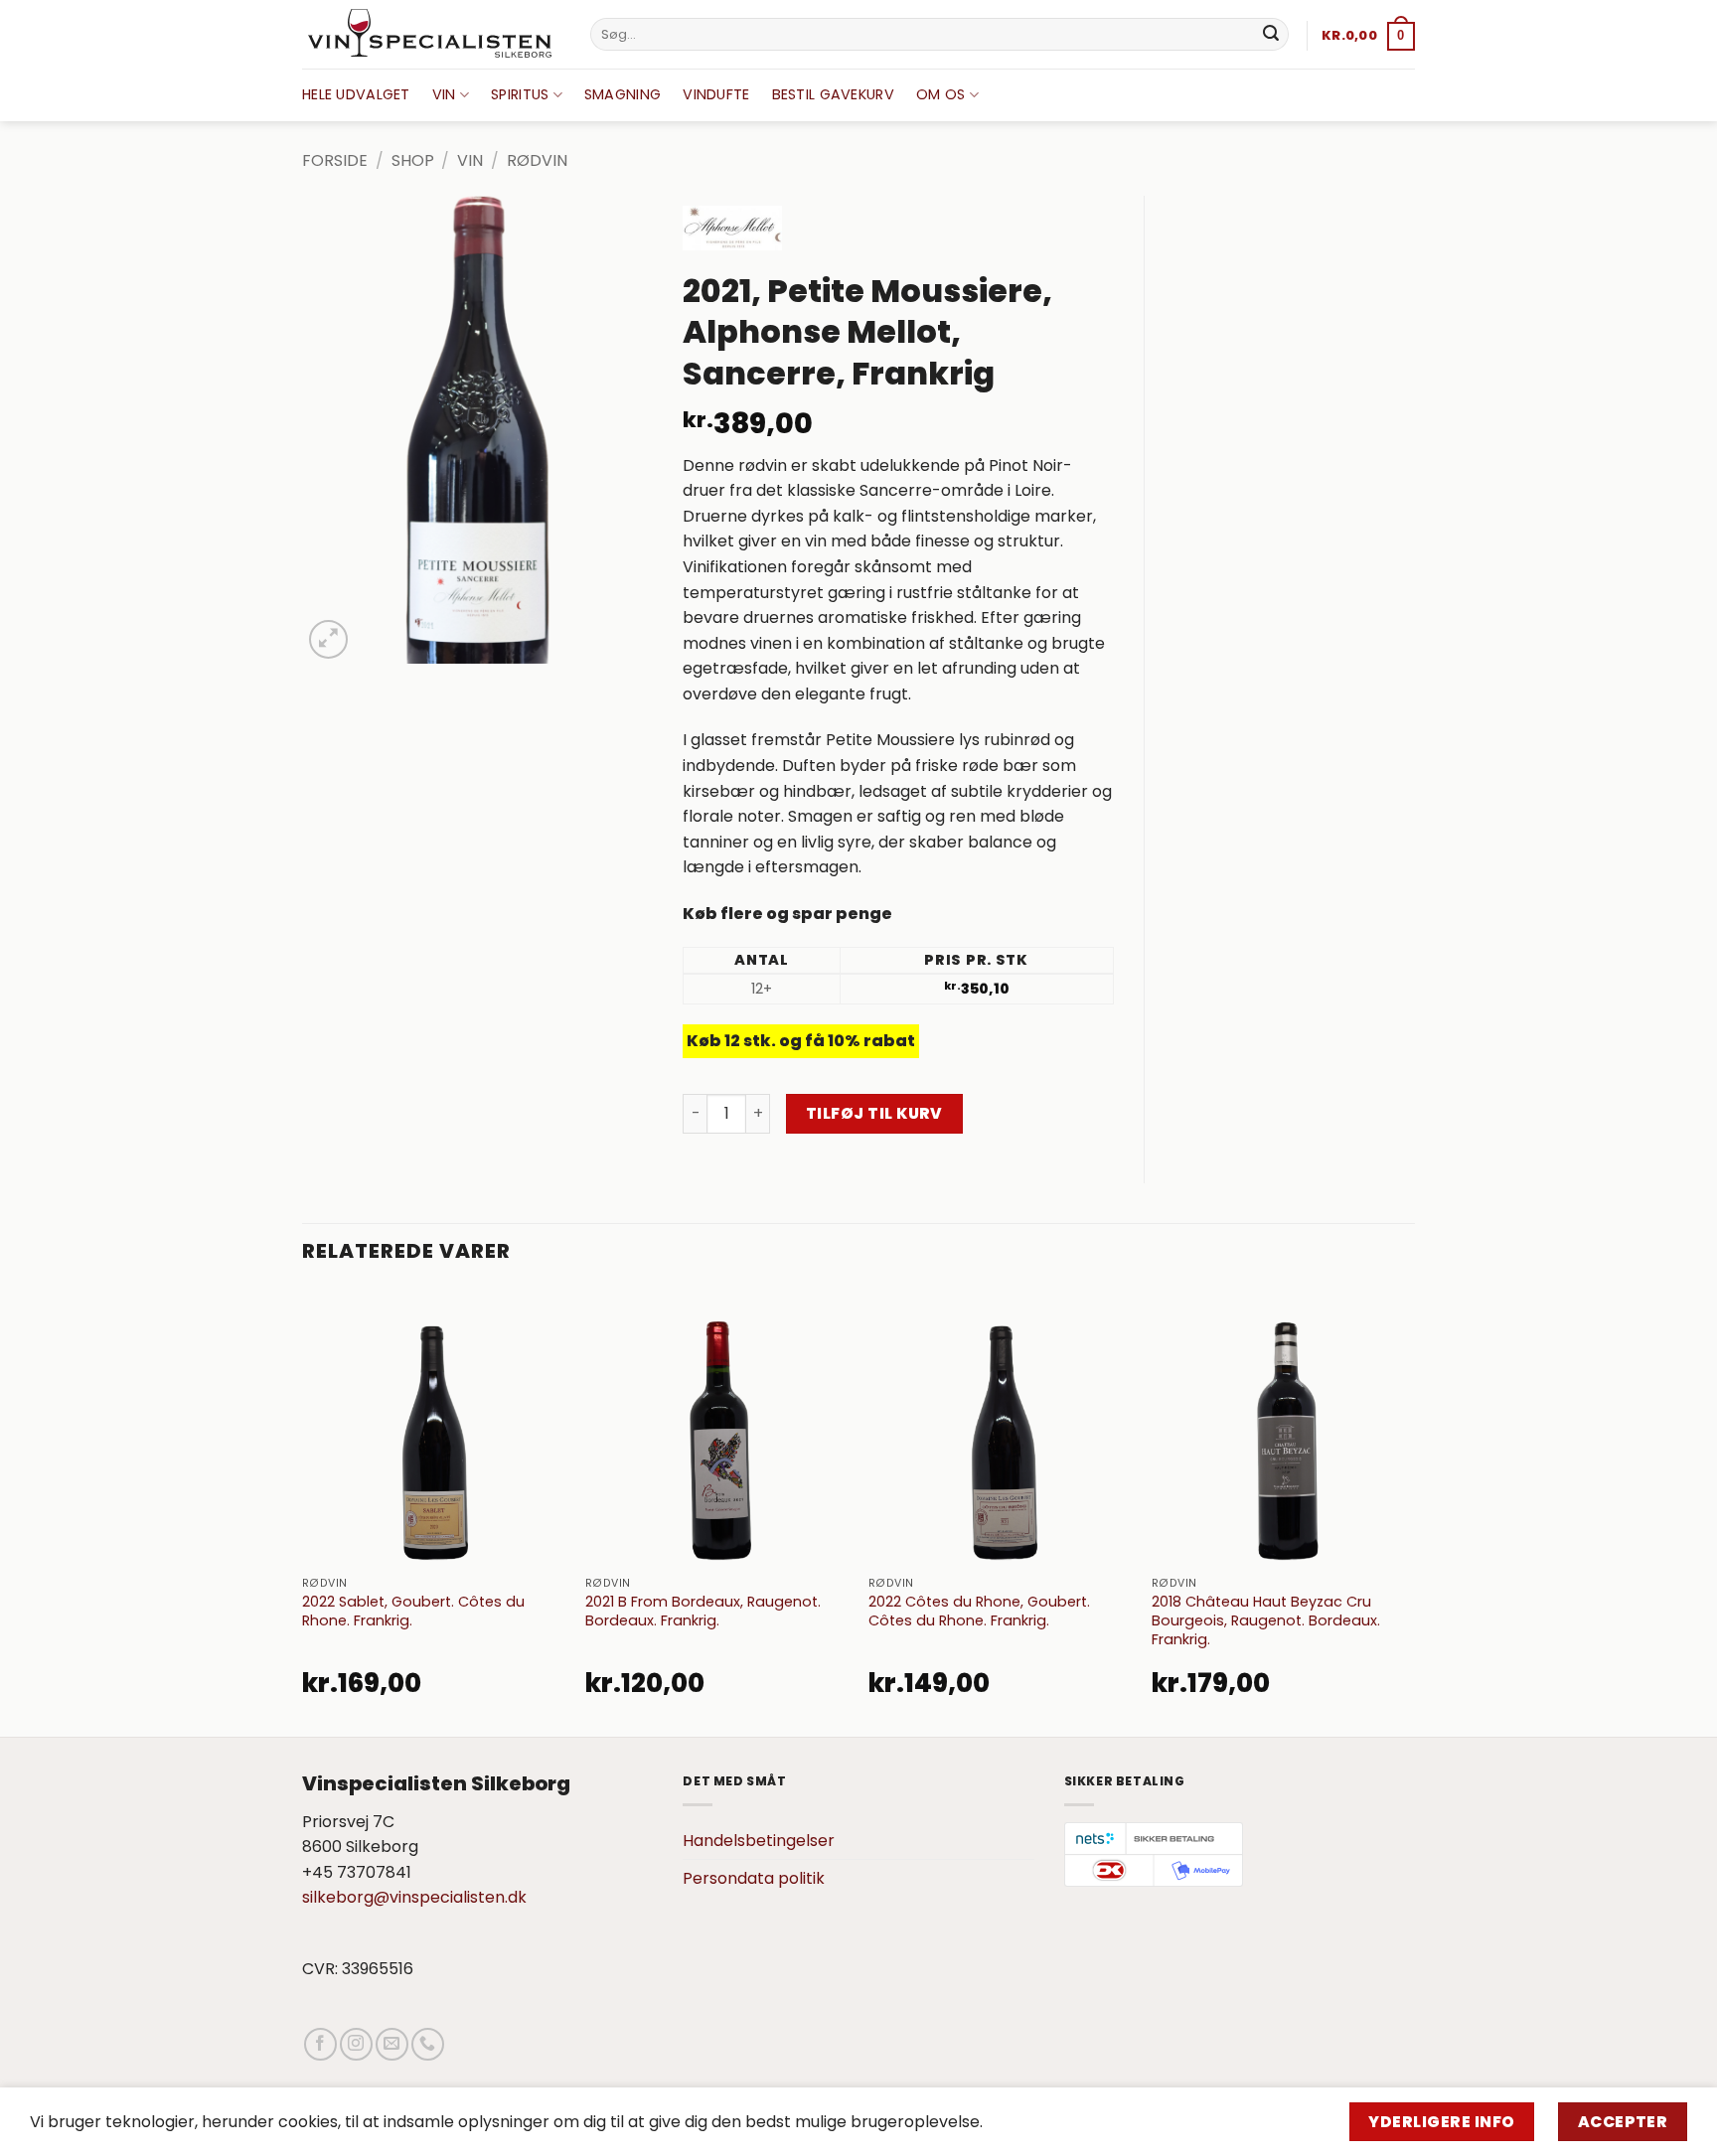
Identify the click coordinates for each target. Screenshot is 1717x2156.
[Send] (1271, 35)
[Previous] (303, 1510)
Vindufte (716, 94)
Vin (444, 94)
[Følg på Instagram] (356, 2044)
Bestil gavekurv (833, 94)
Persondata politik (754, 1878)
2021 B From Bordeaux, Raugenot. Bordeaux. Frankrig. (703, 1611)
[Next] (1414, 1510)
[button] (1368, 35)
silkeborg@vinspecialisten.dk (414, 1897)
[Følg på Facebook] (320, 2044)
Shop (413, 160)
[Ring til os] (428, 2044)
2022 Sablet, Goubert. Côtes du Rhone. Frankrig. (413, 1611)
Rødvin (537, 160)
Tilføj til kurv (874, 1113)
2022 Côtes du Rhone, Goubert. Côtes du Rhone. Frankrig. (979, 1611)
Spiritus (520, 94)
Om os (940, 94)
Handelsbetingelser (759, 1841)
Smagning (623, 94)
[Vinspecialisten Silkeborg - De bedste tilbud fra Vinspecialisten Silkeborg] (431, 35)
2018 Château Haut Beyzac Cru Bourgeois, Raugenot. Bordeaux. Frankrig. (1266, 1620)
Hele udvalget (356, 94)
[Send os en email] (392, 2044)
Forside (335, 160)
